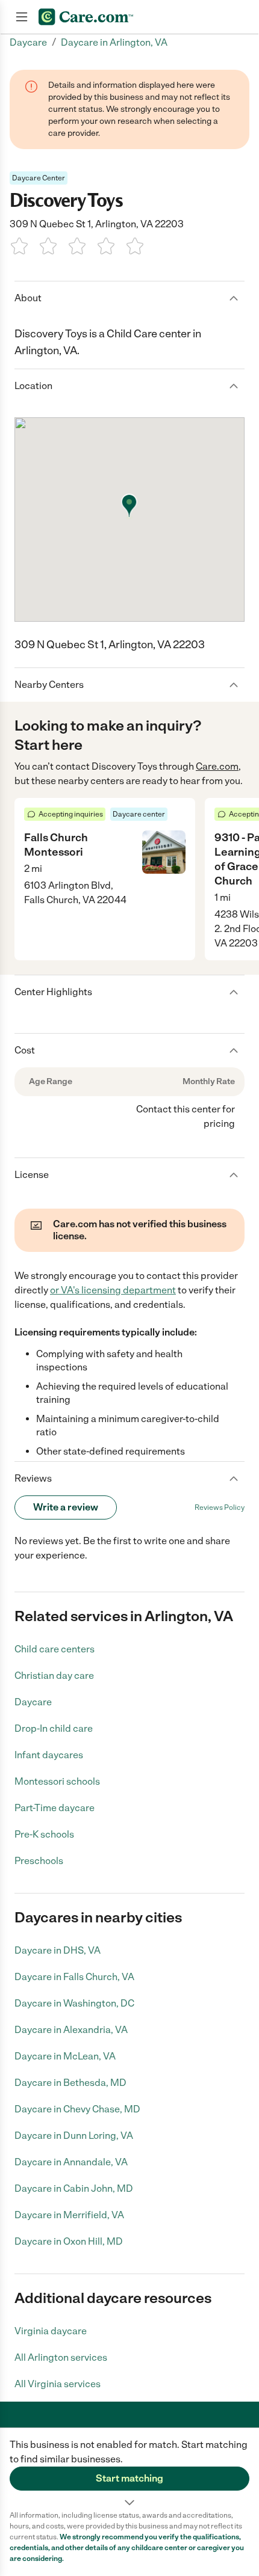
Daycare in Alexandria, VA (71, 2030)
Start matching (129, 2478)
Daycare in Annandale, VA (71, 2162)
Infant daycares (49, 1755)
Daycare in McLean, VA (65, 2056)
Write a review (66, 1507)
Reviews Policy (220, 1507)
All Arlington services (61, 2357)
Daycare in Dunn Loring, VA (74, 2136)
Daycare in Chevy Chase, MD (77, 2109)
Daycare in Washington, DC (74, 2003)
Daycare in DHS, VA (58, 1950)
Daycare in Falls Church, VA (74, 1977)
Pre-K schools (44, 1834)
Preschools (39, 1861)
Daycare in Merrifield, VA (69, 2215)
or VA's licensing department (113, 1290)
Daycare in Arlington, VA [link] (114, 42)
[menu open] (22, 17)
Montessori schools (57, 1781)
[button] (129, 2469)
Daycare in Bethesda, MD (70, 2083)
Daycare (33, 1702)
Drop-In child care (54, 1728)
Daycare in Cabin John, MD (74, 2188)
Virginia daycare (51, 2331)
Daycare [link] (28, 42)
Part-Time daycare (55, 1808)
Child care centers (55, 1649)
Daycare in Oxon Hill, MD (69, 2241)
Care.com (217, 766)
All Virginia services (58, 2384)
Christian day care (54, 1676)
